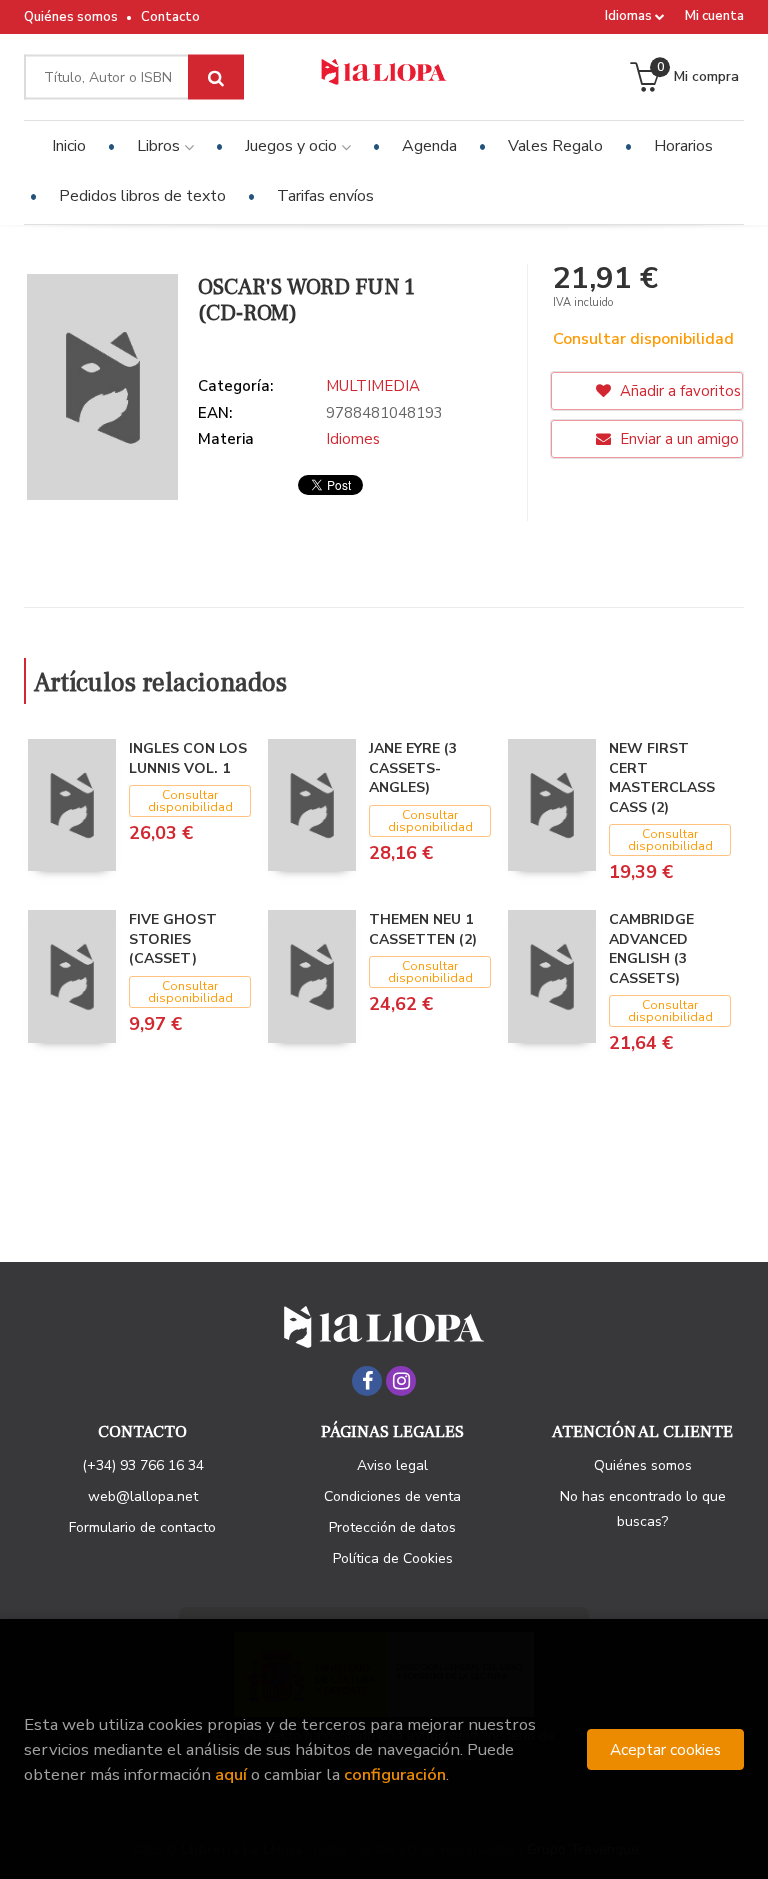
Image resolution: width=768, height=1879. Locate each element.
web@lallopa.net (143, 1496)
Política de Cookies (393, 1558)
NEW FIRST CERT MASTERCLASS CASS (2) (662, 778)
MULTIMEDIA (373, 386)
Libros (160, 146)
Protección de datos (392, 1527)
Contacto (170, 17)
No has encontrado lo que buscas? (643, 1509)
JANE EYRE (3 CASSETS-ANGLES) (413, 768)
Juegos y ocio (293, 146)
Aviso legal (392, 1465)
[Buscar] (216, 77)
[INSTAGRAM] (401, 1381)
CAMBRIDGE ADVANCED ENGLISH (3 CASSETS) (651, 949)
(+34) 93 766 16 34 (143, 1465)
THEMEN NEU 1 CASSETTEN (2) (423, 929)
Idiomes (353, 439)
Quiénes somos (71, 17)
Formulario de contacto (142, 1527)
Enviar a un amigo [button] (677, 439)
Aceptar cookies (665, 1749)
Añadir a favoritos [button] (678, 391)
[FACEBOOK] (367, 1381)
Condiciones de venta (392, 1496)
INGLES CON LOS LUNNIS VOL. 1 (188, 758)
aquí (231, 1774)
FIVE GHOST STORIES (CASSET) (173, 939)
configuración (395, 1774)
